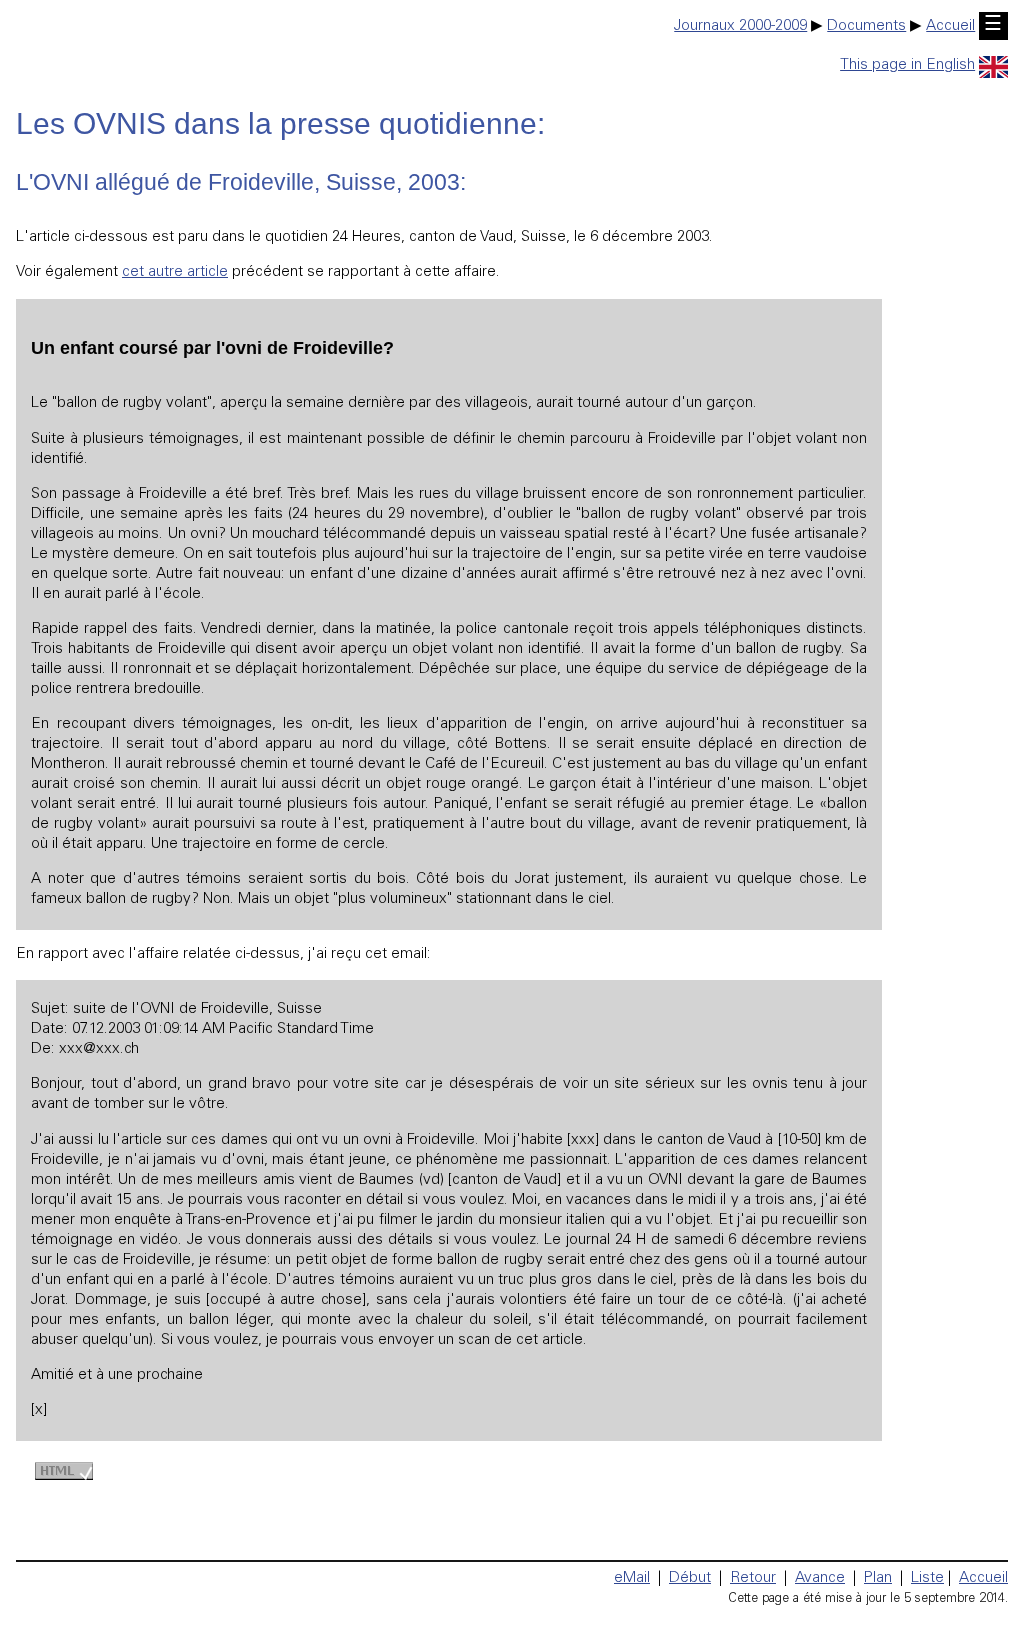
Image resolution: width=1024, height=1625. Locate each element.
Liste (927, 1578)
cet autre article (175, 272)
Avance (820, 1578)
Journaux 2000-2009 (740, 26)
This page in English (907, 65)
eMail (632, 1578)
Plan (878, 1578)
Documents (866, 26)
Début (690, 1578)
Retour (753, 1578)
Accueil (950, 26)
